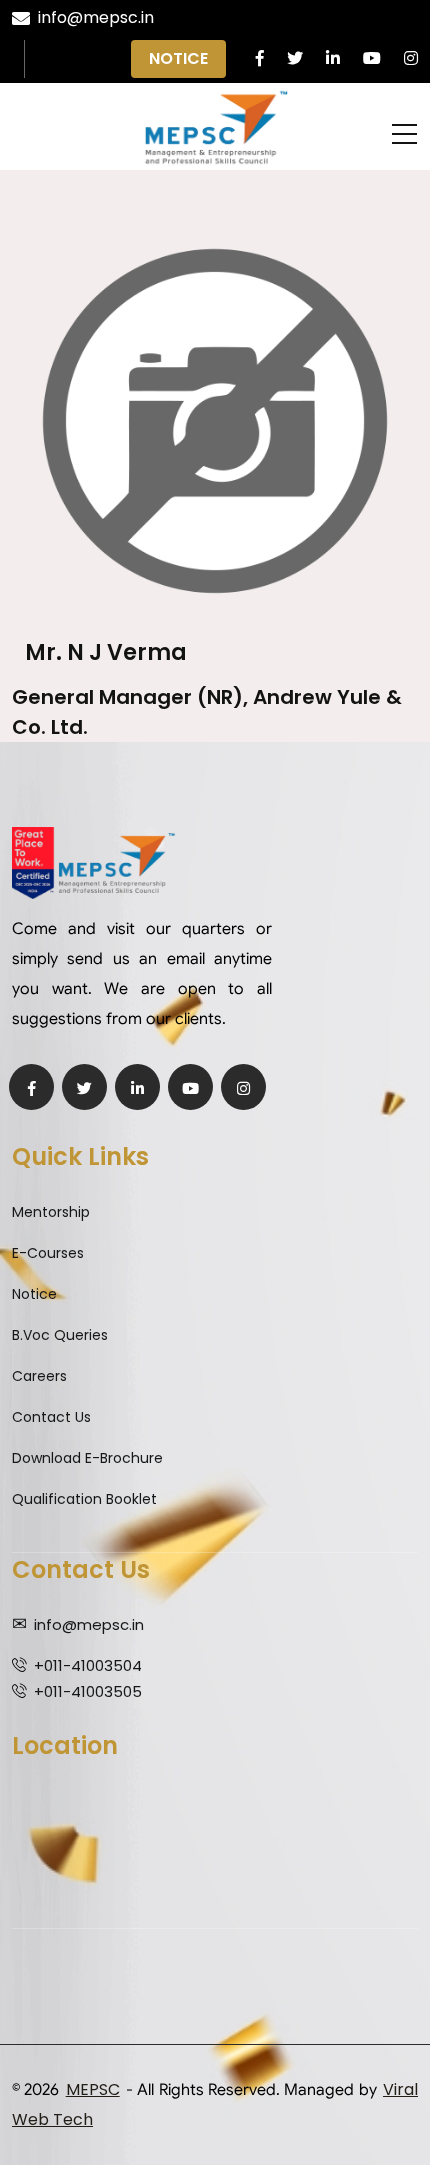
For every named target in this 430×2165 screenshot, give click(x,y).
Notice (178, 58)
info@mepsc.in (96, 17)
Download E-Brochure (87, 1458)
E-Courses (48, 1253)
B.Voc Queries (60, 1335)
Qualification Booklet (84, 1499)
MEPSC (93, 2089)
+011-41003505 (88, 1691)
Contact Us (51, 1417)
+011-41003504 (88, 1665)
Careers (39, 1376)
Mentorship (51, 1212)
